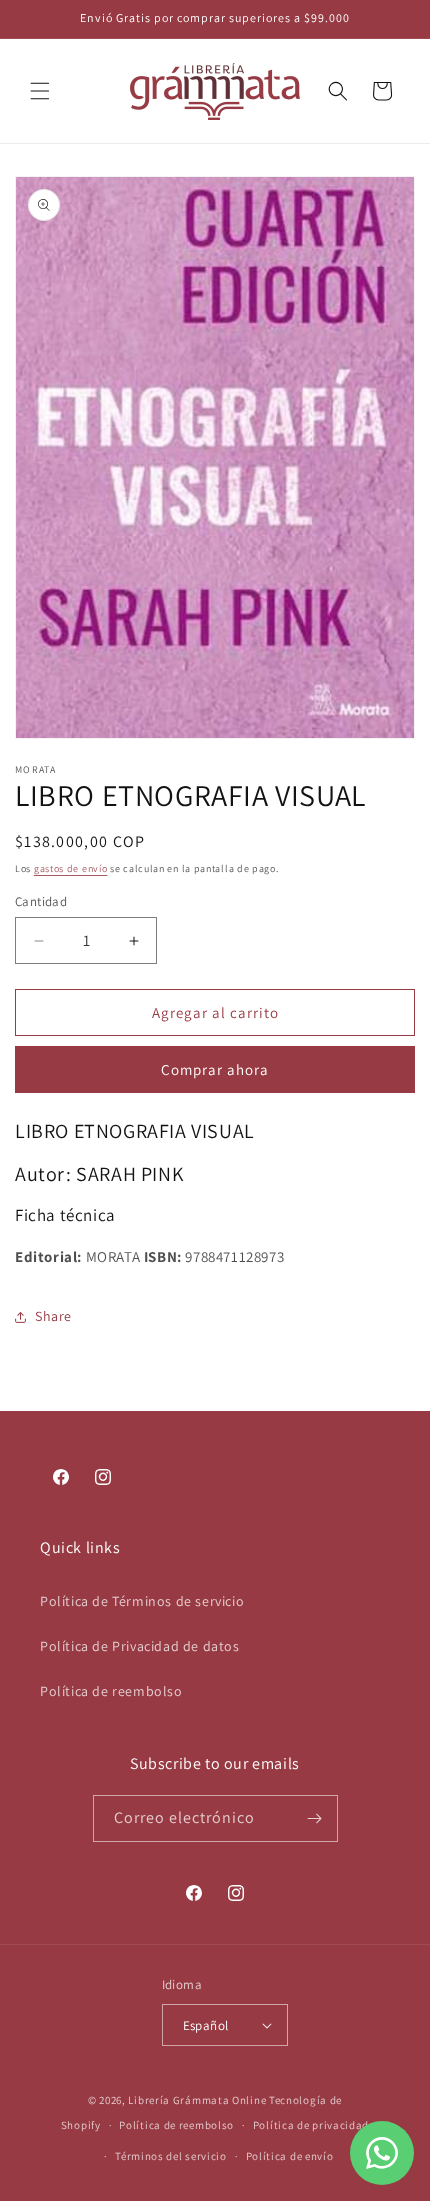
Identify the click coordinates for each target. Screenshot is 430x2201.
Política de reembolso (111, 1691)
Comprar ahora (215, 1069)
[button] (40, 91)
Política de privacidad (311, 2125)
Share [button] (53, 1316)
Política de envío (290, 2156)
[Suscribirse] (315, 1818)
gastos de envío (71, 868)
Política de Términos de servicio (142, 1601)
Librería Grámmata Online (197, 2100)
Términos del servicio (171, 2156)
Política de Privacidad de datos (140, 1646)
